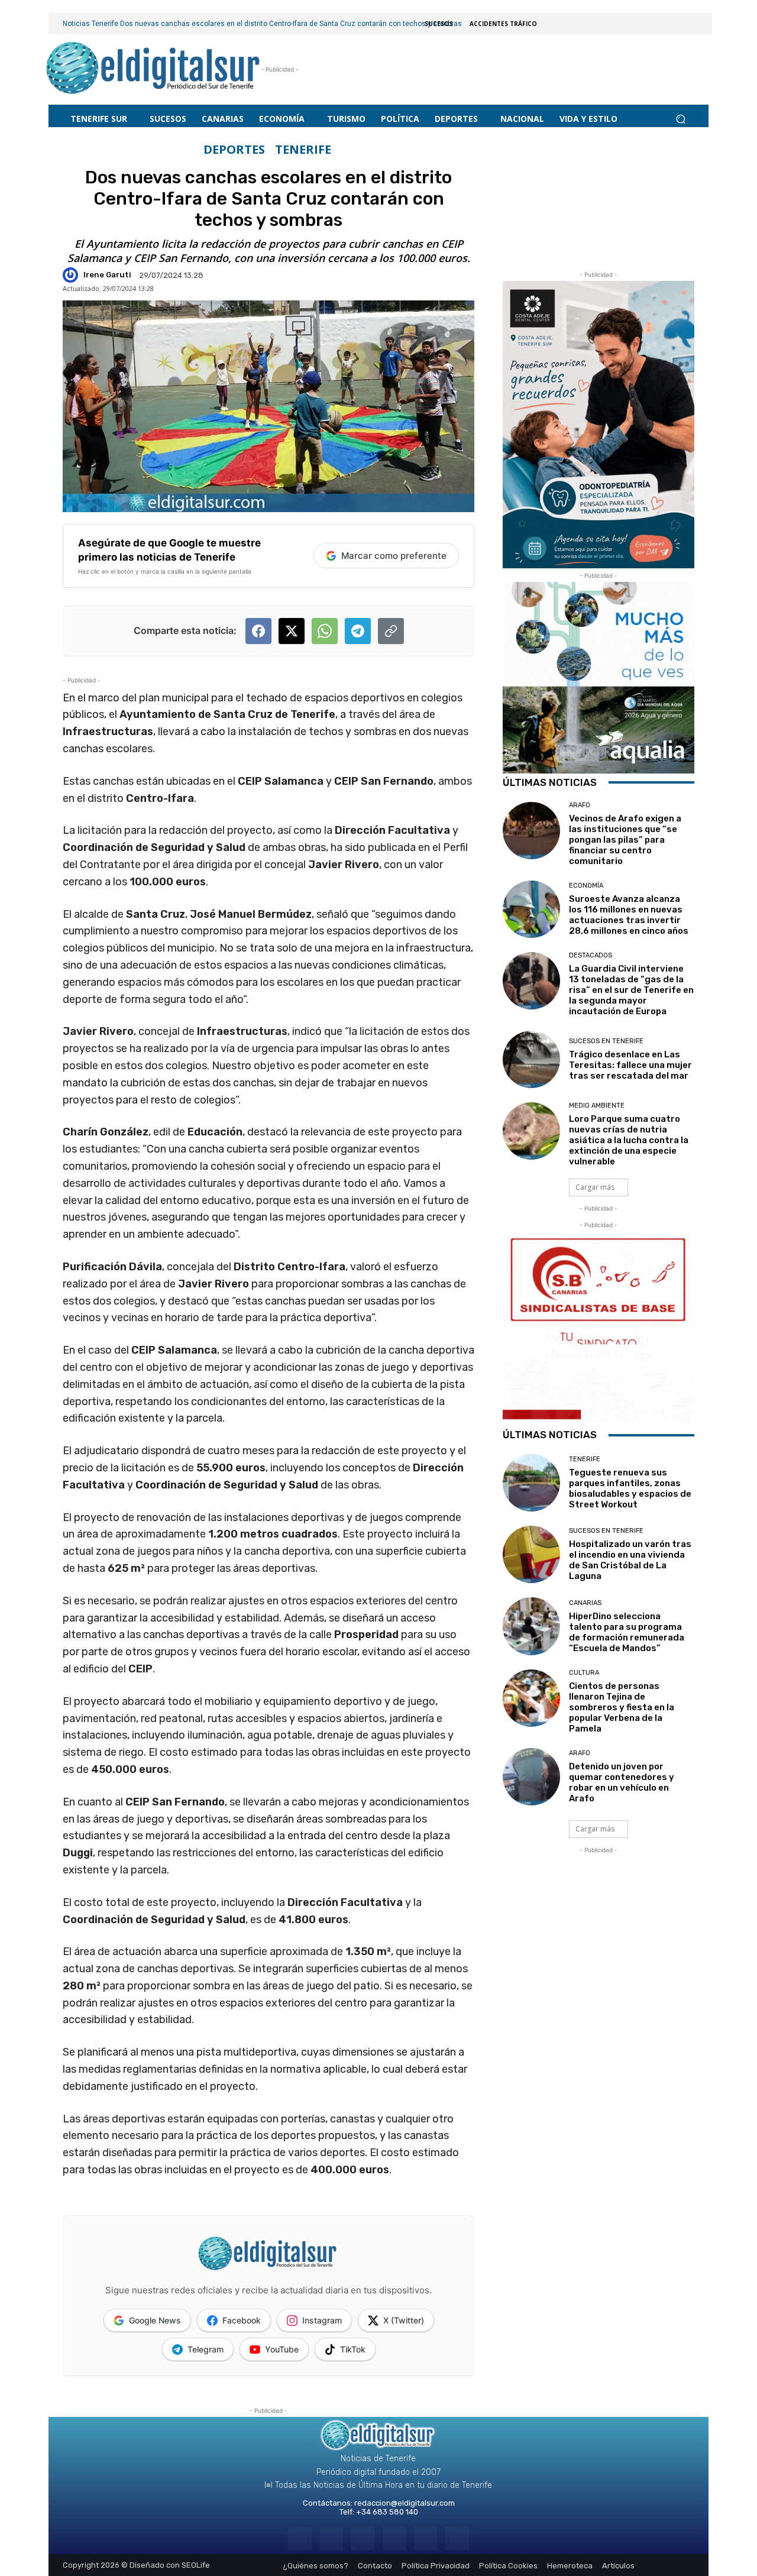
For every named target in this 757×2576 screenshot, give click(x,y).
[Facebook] (300, 2538)
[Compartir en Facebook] (258, 631)
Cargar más (595, 1187)
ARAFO (580, 805)
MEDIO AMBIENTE (597, 1106)
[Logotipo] (153, 69)
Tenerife (303, 150)
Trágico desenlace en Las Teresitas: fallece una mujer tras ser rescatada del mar (630, 1065)
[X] (426, 2538)
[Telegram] (363, 2538)
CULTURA (584, 1673)
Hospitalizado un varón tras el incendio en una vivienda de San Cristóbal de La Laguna (630, 1560)
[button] (680, 119)
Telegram (206, 2349)
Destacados (591, 955)
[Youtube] (457, 2538)
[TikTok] (394, 2538)
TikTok (353, 2349)
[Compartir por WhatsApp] (325, 631)
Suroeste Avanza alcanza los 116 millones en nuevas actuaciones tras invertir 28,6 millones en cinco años (629, 915)
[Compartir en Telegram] (358, 631)
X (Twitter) (404, 2320)
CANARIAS (585, 1603)
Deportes (234, 150)
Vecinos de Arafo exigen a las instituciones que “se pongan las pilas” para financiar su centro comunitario (625, 840)
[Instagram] (331, 2538)
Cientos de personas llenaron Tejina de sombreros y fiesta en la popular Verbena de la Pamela (622, 1707)
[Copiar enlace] (391, 631)
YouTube (282, 2349)
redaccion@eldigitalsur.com (405, 2503)
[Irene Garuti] (72, 275)
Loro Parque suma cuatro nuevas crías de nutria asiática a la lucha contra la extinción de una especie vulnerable (629, 1140)
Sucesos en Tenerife (606, 1041)
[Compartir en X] (292, 631)
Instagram (322, 2320)
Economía (586, 886)
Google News (155, 2320)
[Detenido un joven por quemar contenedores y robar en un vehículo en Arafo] (531, 1777)
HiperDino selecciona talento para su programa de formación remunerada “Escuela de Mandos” (627, 1632)
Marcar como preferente (394, 556)
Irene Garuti (107, 275)
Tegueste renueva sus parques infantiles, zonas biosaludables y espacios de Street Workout (630, 1488)
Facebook (242, 2320)
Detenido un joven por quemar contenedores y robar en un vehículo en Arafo (622, 1782)
